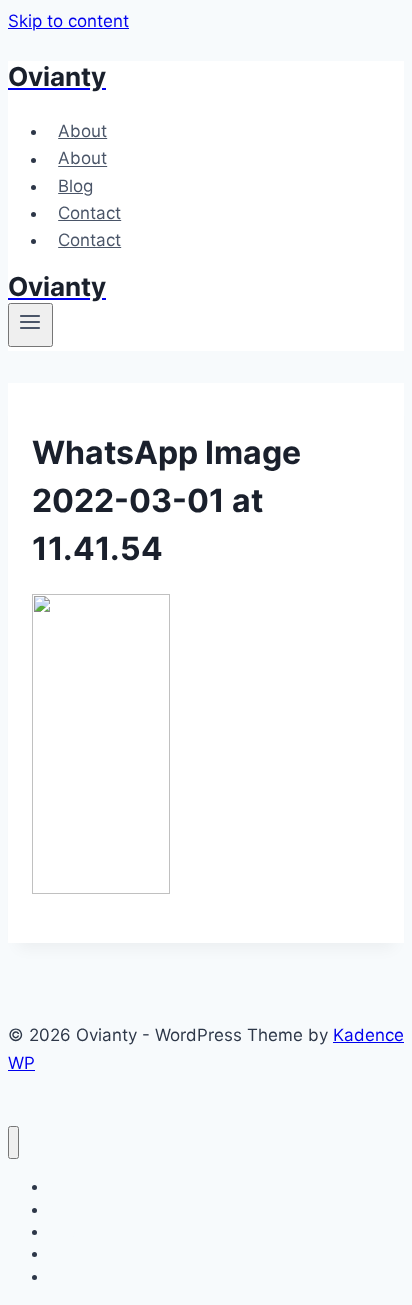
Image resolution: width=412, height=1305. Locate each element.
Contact (89, 213)
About (82, 131)
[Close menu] (13, 1142)
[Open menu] (30, 325)
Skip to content (68, 21)
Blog (75, 186)
